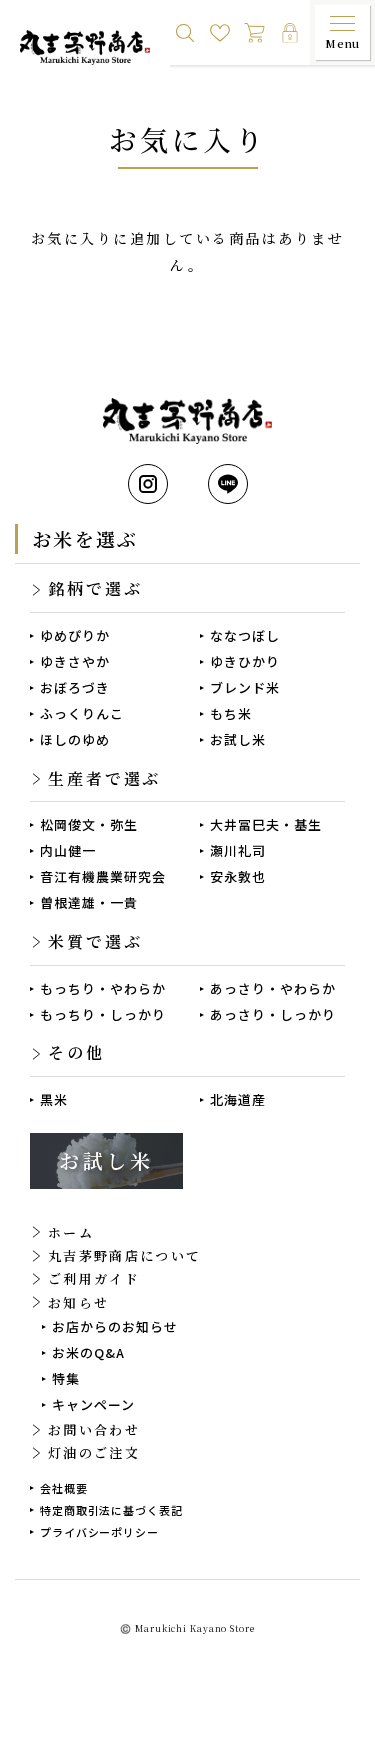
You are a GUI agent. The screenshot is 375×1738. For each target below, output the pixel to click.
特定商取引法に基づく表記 (111, 1510)
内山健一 (68, 850)
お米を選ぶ (85, 538)
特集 (66, 1378)
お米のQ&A (88, 1352)
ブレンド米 (245, 687)
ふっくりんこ (82, 713)
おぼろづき (75, 687)
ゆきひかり (245, 661)
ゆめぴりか (75, 635)
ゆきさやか (75, 661)
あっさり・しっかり (273, 1014)
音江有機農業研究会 (103, 876)
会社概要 (64, 1488)
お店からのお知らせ (115, 1326)
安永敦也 (238, 876)
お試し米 (238, 739)
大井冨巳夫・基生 (266, 824)
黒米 (54, 1099)
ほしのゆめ (75, 739)
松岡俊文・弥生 (89, 824)
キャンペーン (93, 1404)
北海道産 (238, 1099)
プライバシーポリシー (99, 1532)
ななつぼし (245, 635)
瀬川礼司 (238, 850)
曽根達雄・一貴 (89, 902)
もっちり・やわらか (103, 988)
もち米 (231, 713)
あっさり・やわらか (273, 988)
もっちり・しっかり (103, 1014)
